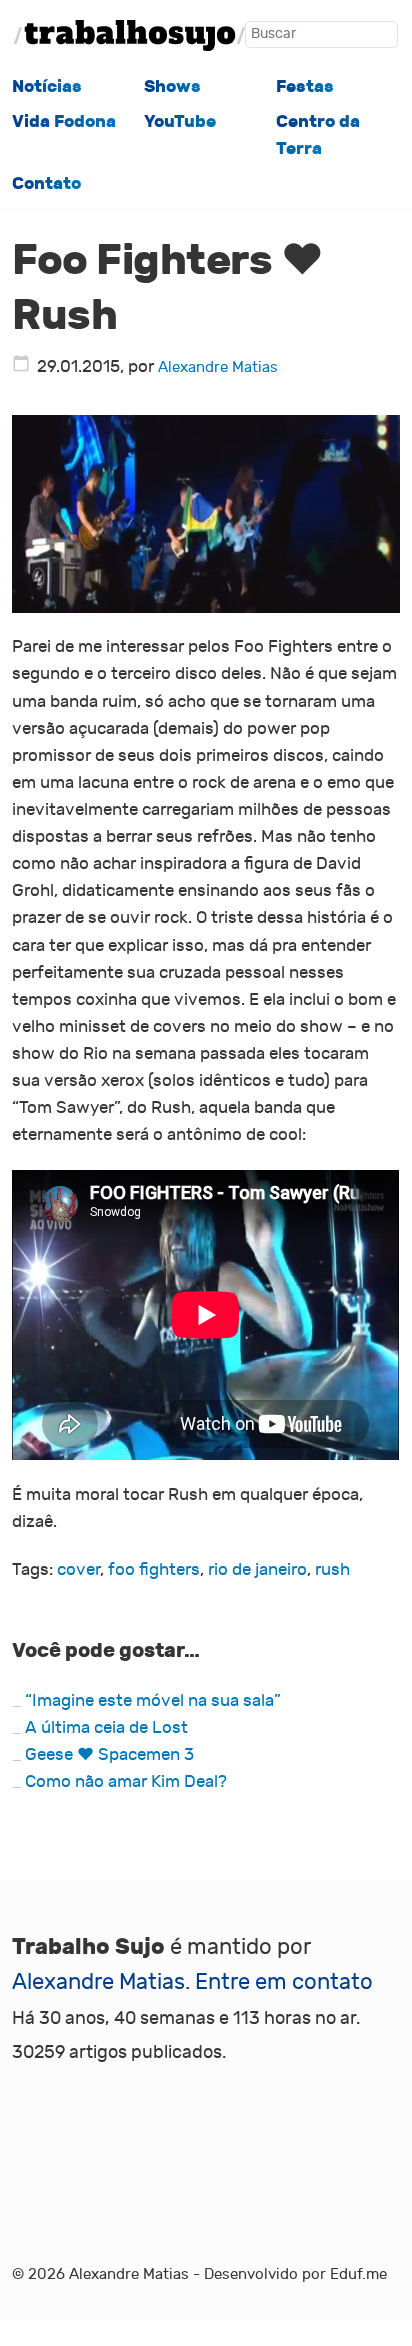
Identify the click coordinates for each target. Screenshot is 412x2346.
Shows (172, 86)
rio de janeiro (257, 1570)
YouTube (180, 121)
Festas (305, 86)
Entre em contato (284, 1982)
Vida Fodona (64, 121)
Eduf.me (358, 2274)
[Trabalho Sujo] (129, 35)
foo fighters (154, 1570)
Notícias (47, 86)
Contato (46, 183)
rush (332, 1570)
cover (78, 1570)
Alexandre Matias (218, 367)
